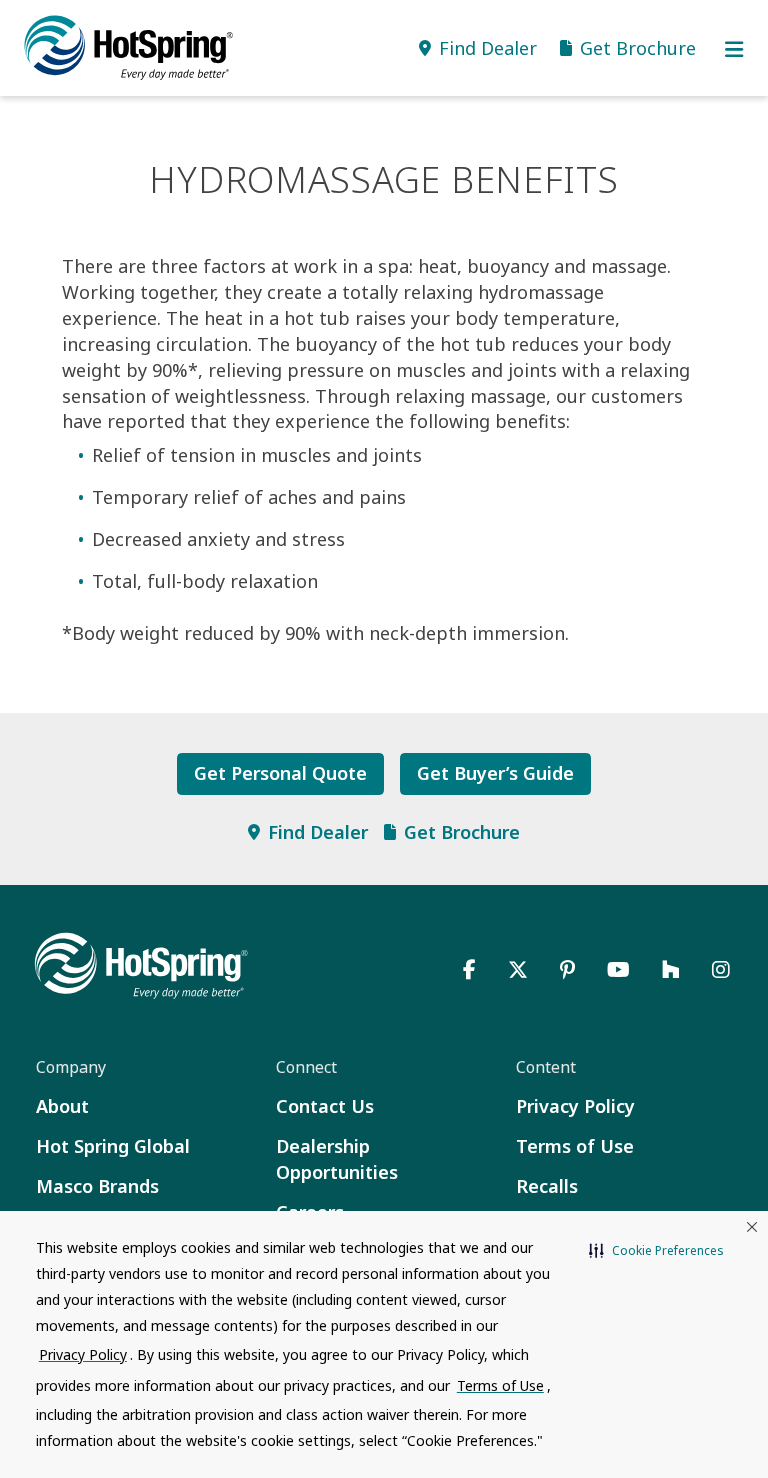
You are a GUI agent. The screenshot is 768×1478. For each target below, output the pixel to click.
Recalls (547, 1186)
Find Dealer (318, 832)
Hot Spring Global (113, 1146)
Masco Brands (97, 1186)
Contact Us (325, 1106)
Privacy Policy (575, 1106)
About (62, 1106)
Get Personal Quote (280, 773)
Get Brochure (462, 832)
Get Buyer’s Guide (495, 773)
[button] (656, 1251)
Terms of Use (575, 1146)
